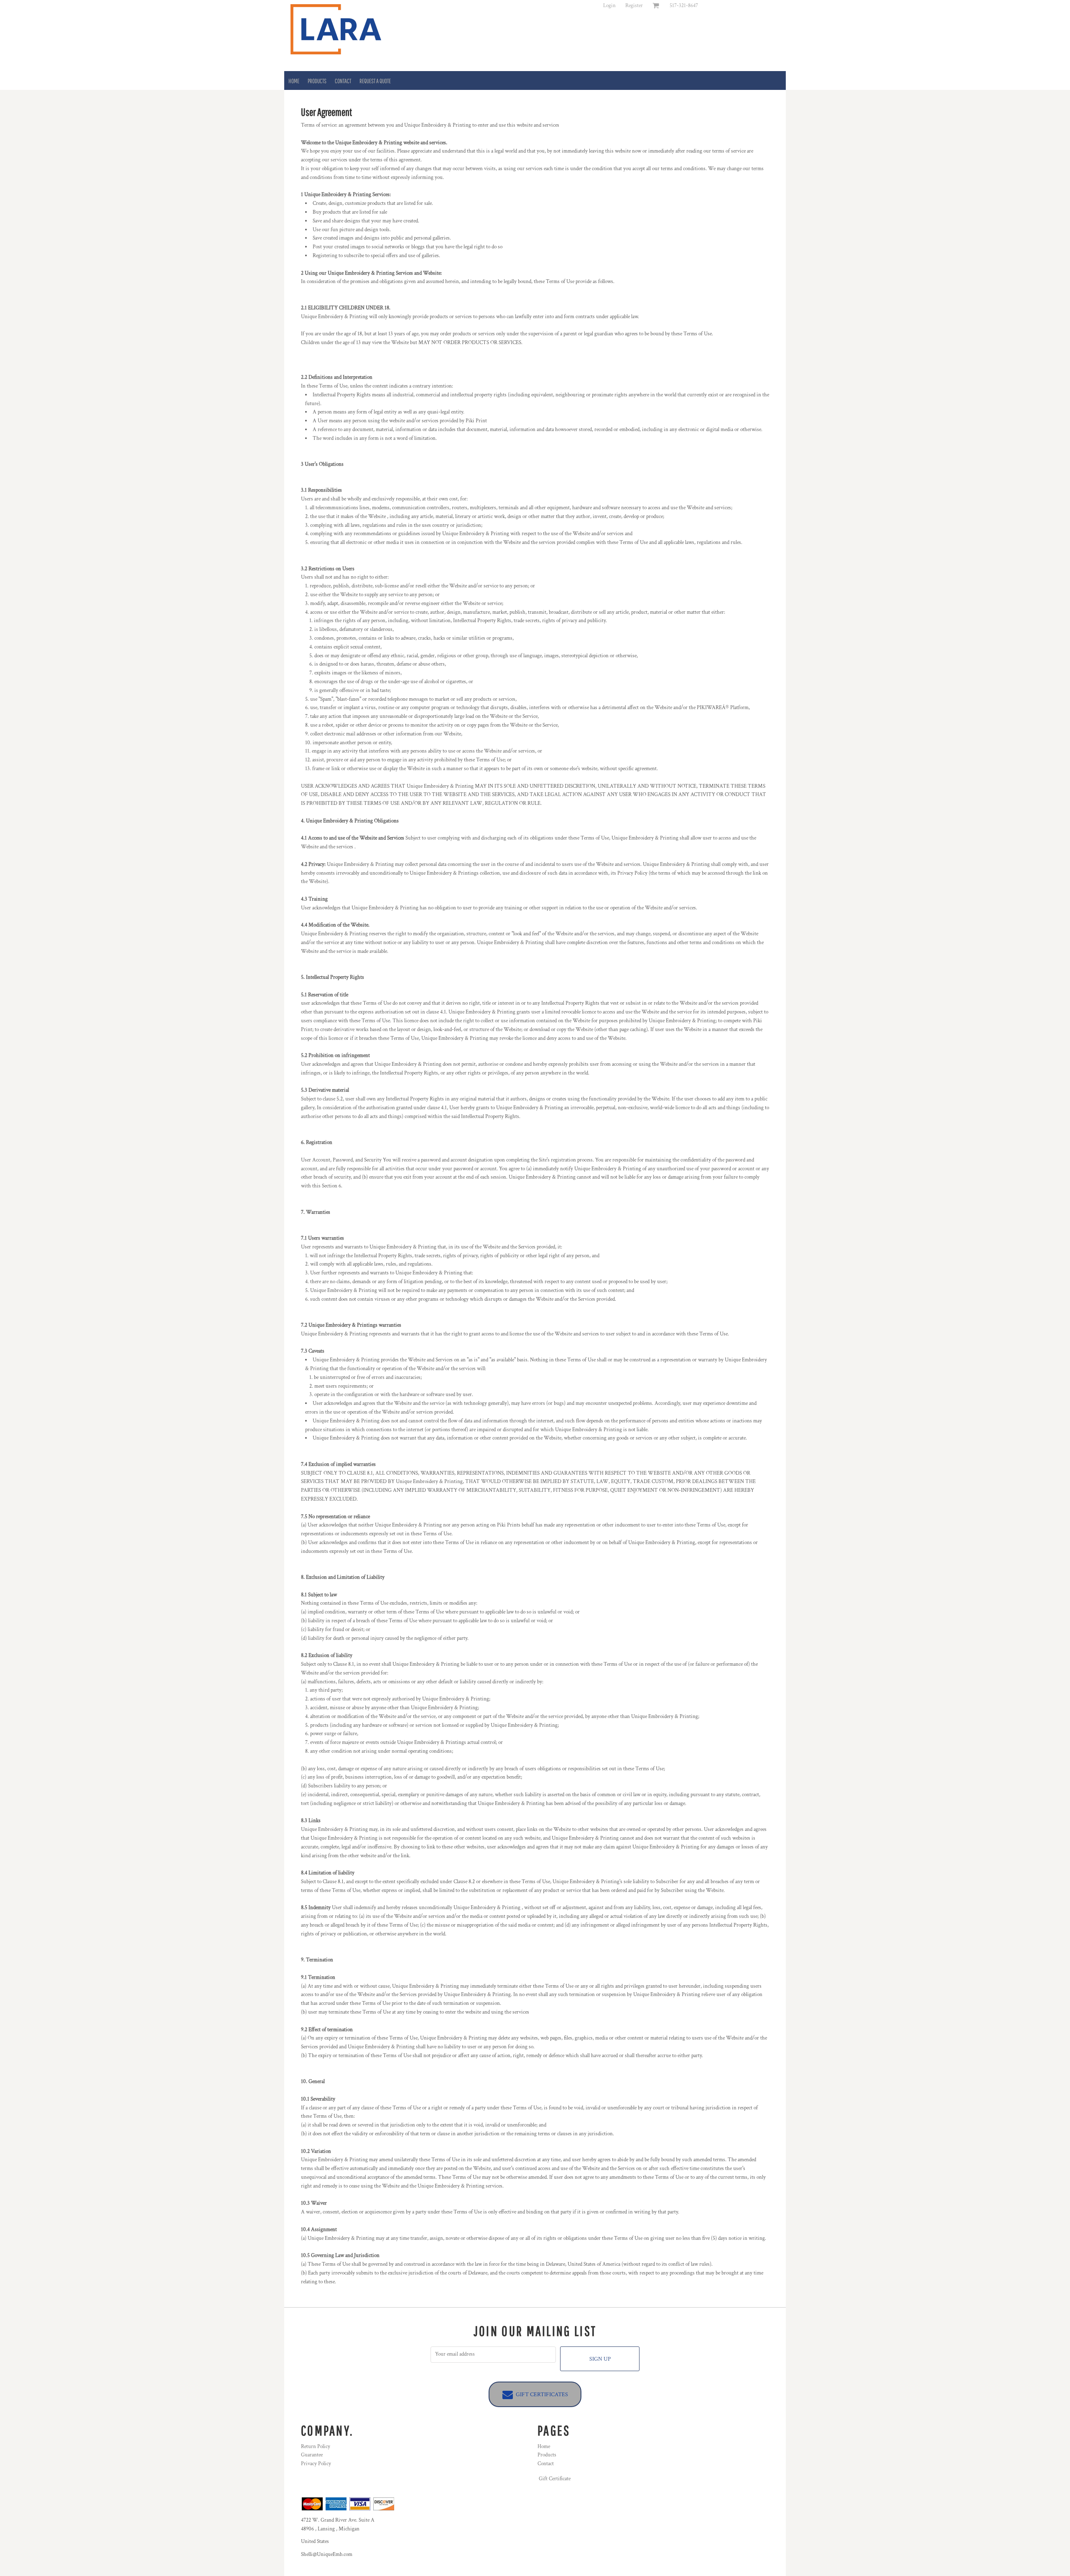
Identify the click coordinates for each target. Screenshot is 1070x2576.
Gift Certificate (555, 2479)
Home (544, 2447)
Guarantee (312, 2455)
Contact (546, 2464)
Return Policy (316, 2447)
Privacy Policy (316, 2464)
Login (609, 6)
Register (634, 6)
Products (547, 2455)
